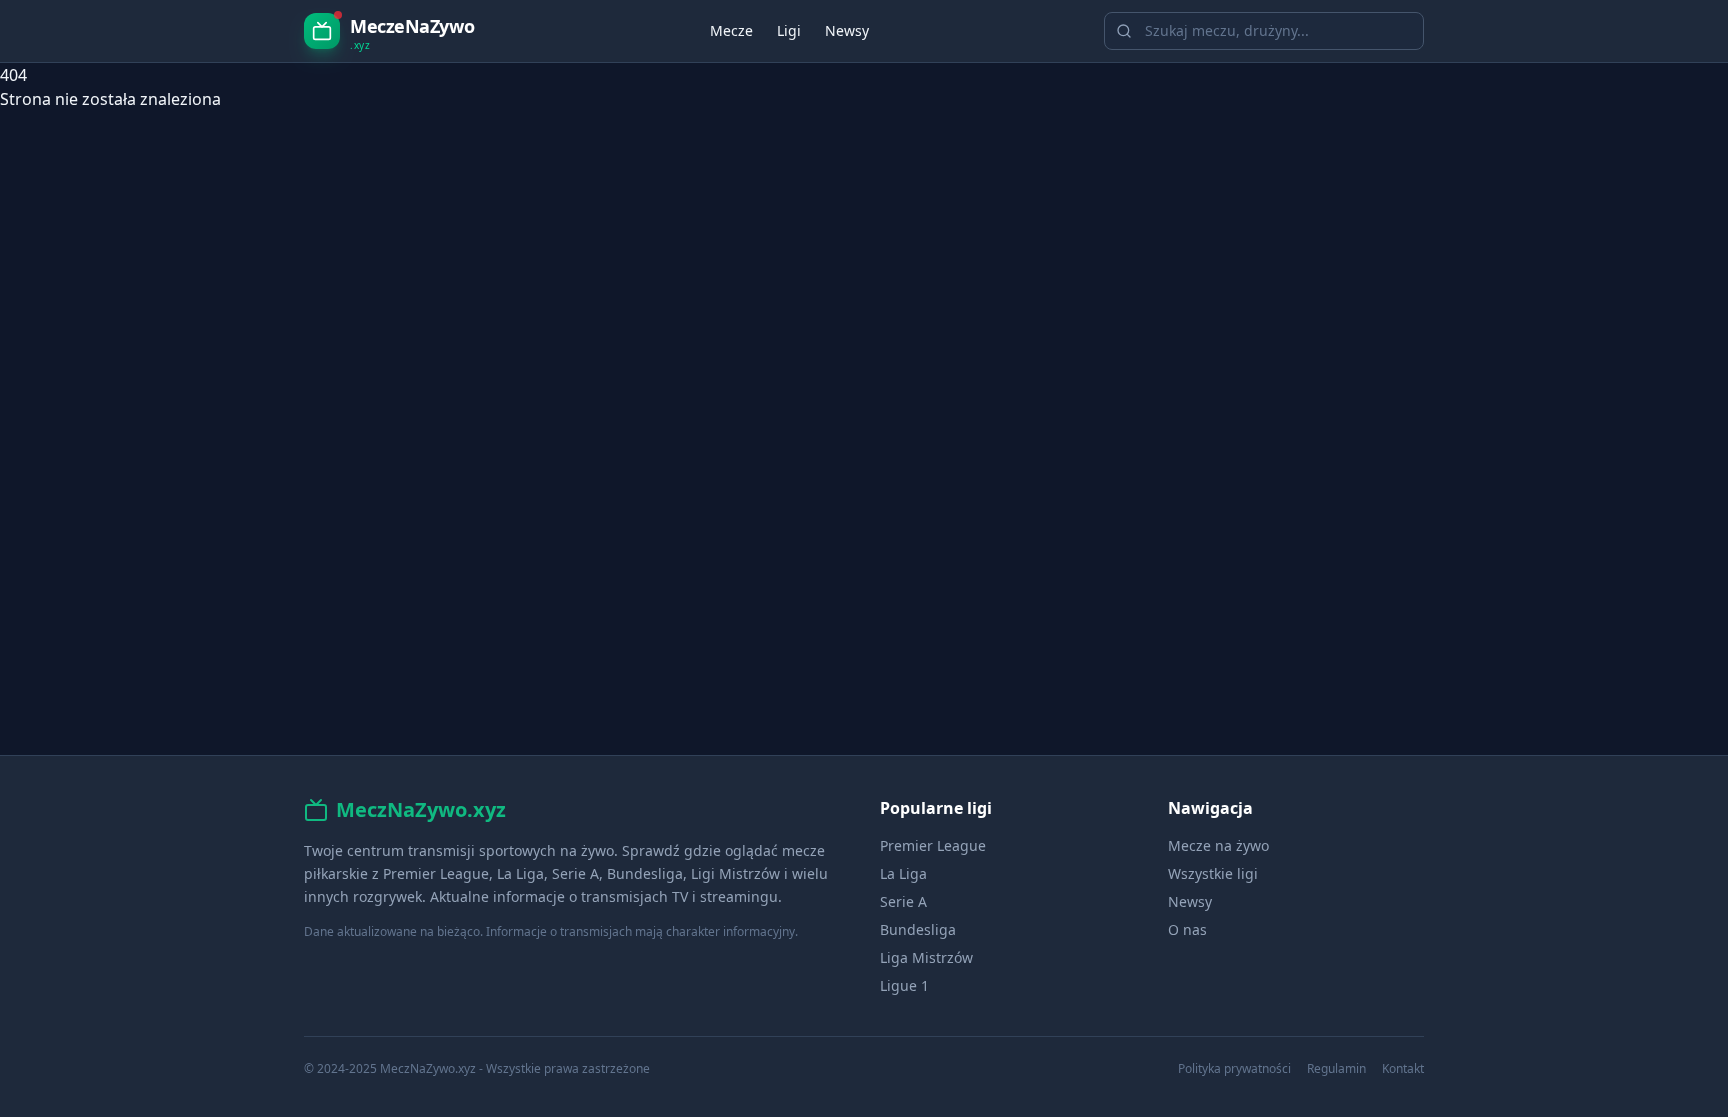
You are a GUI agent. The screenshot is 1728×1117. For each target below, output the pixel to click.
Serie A (903, 901)
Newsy (847, 30)
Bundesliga (918, 929)
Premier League (933, 845)
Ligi (789, 30)
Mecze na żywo (1218, 845)
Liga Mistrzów (926, 957)
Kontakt (1403, 1069)
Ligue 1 (904, 985)
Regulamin (1336, 1069)
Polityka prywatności (1234, 1069)
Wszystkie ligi (1213, 873)
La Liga (903, 873)
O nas (1187, 929)
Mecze (731, 30)
